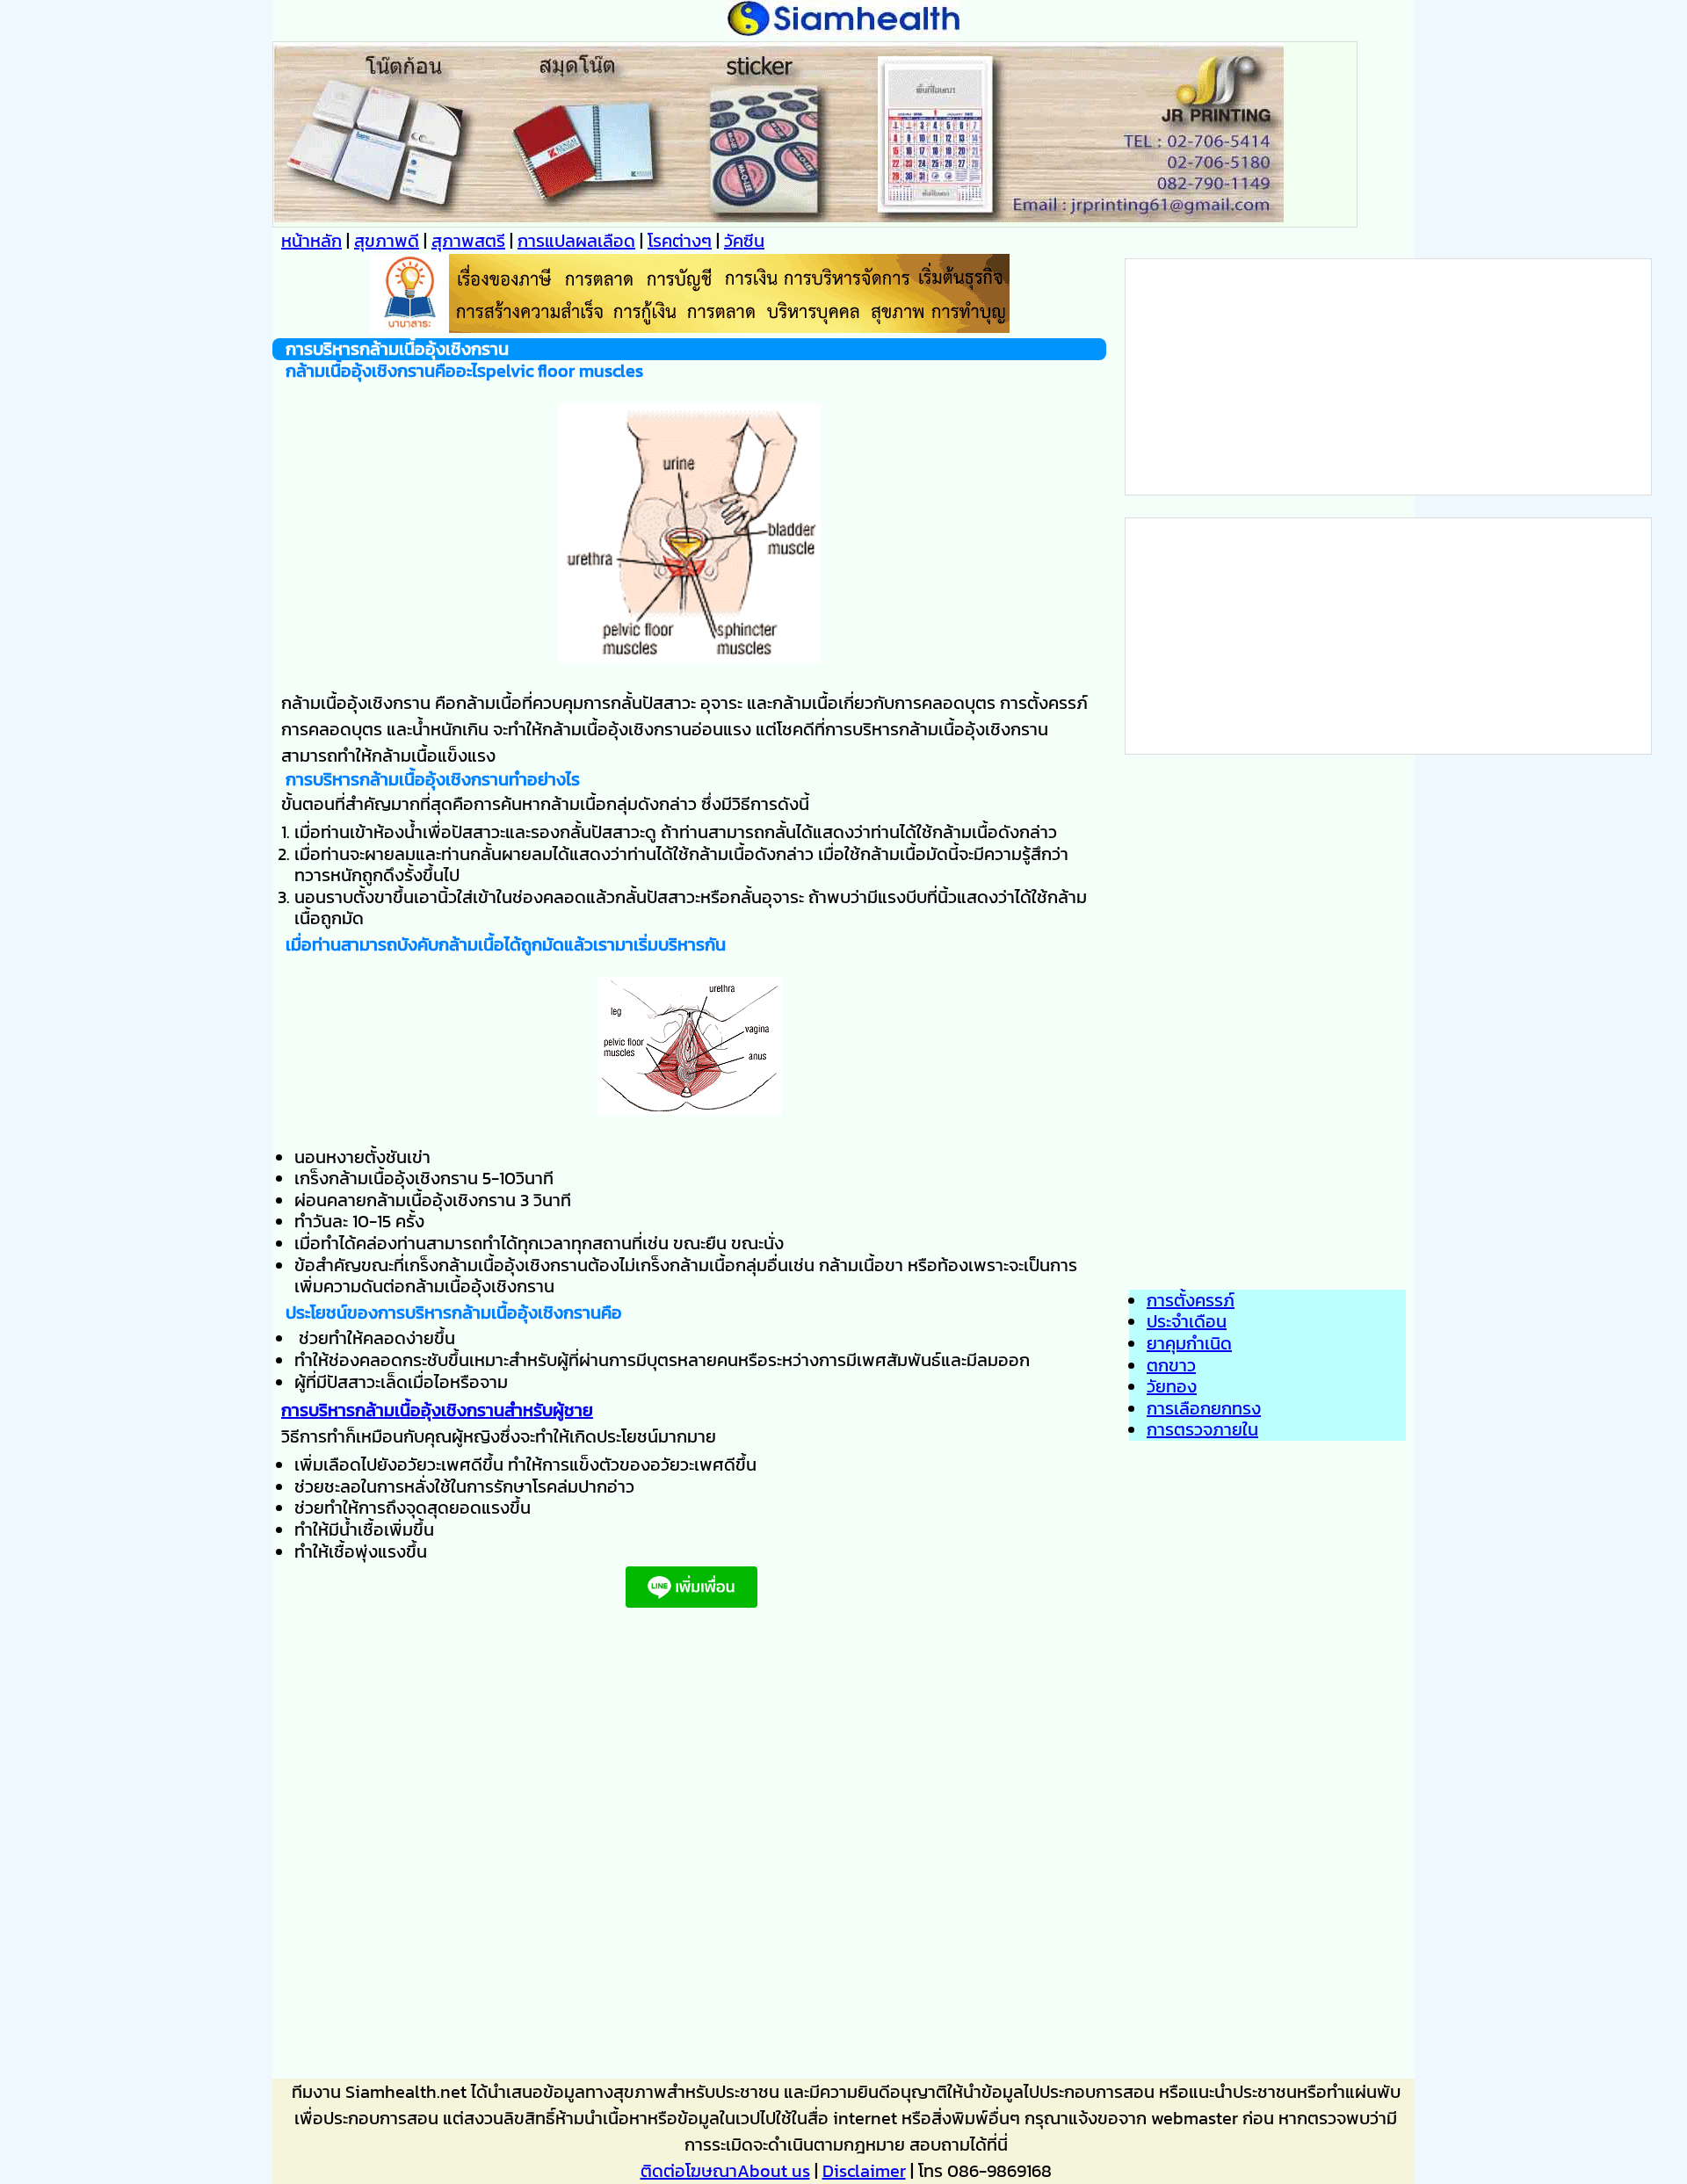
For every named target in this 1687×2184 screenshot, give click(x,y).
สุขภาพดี (387, 241)
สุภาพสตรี (468, 241)
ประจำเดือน (1187, 1321)
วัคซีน (744, 241)
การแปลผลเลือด (576, 241)
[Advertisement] (689, 1849)
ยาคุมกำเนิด (1189, 1343)
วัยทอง (1172, 1386)
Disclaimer (864, 2171)
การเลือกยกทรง (1204, 1408)
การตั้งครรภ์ (1191, 1300)
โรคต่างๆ (680, 241)
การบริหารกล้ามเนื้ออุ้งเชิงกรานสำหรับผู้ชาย (437, 1410)
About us (774, 2171)
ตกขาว (1171, 1365)
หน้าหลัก (311, 241)
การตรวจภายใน (1202, 1429)
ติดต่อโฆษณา (689, 2171)
